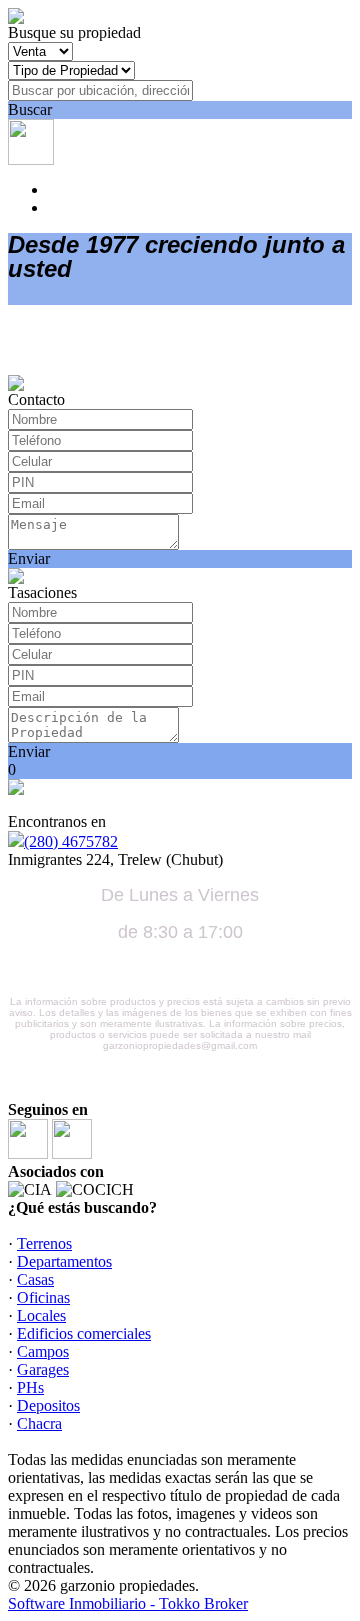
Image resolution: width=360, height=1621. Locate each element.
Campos (43, 1351)
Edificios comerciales (84, 1333)
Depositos (48, 1405)
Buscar (30, 109)
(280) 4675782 (71, 841)
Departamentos (64, 1261)
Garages (43, 1369)
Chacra (39, 1423)
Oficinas (43, 1297)
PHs (30, 1387)
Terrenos (44, 1243)
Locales (41, 1315)
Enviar (29, 558)
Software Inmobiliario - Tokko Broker (128, 1603)
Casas (35, 1279)
